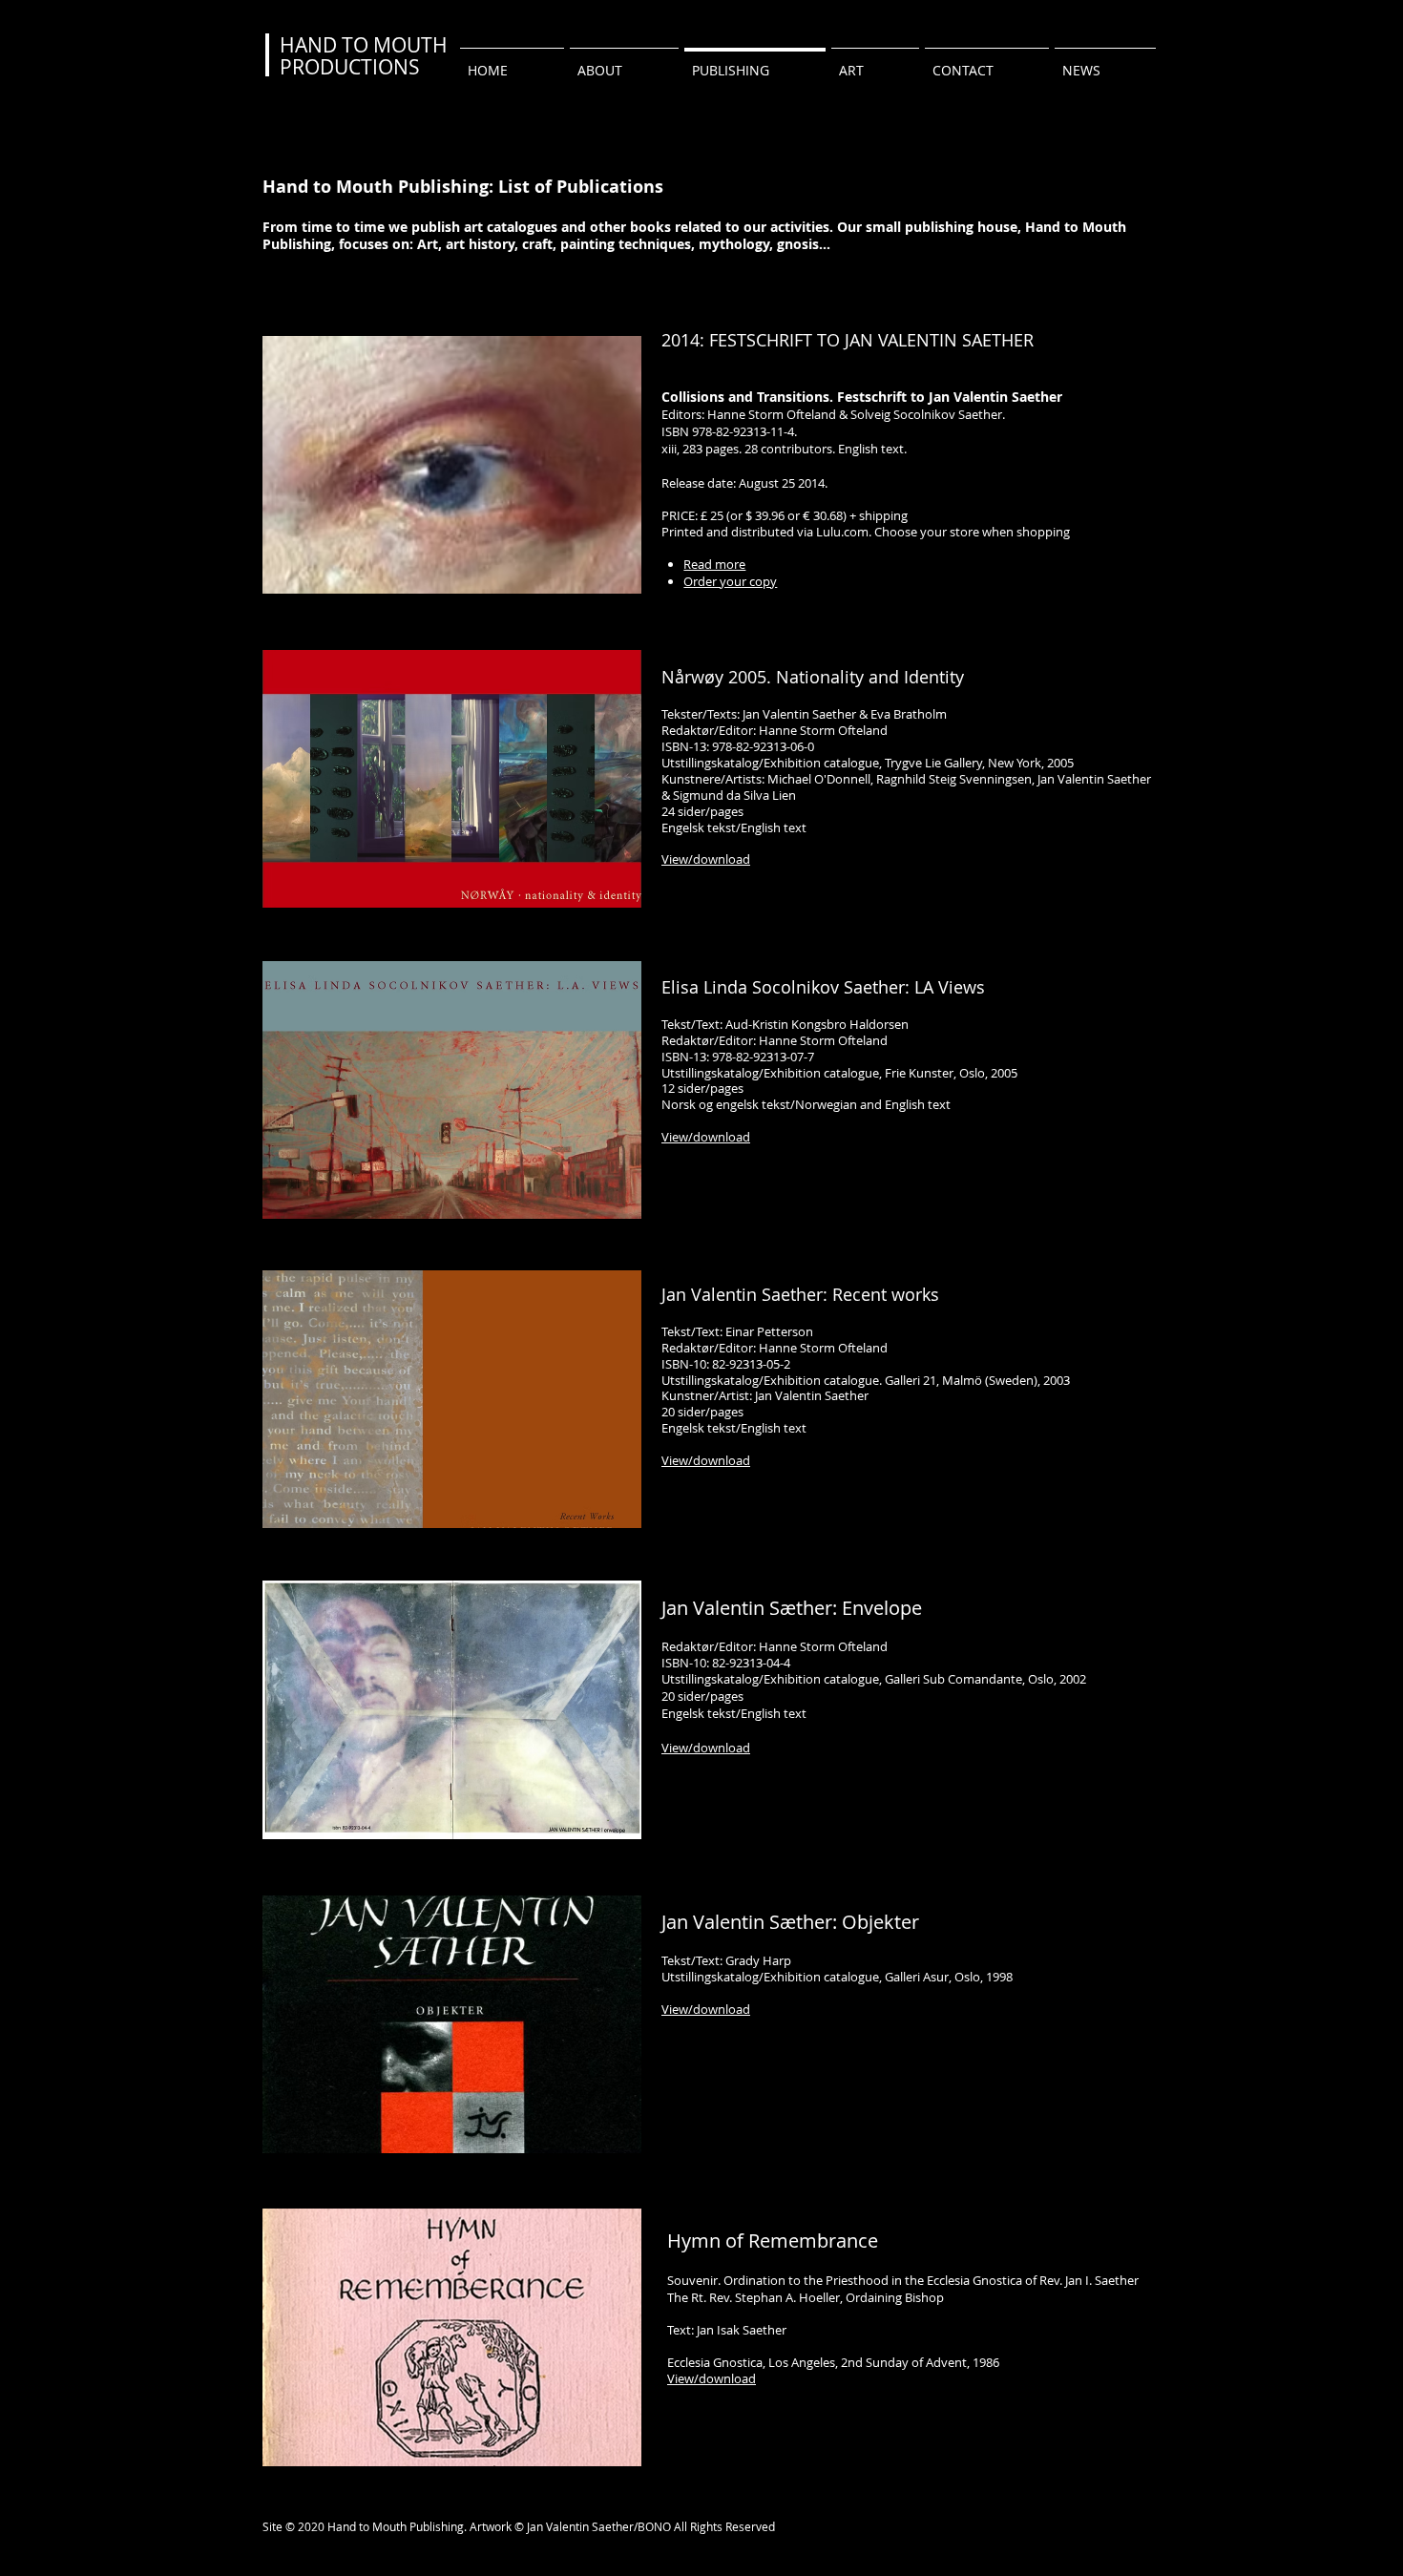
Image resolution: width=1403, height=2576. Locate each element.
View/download (706, 1748)
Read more (714, 564)
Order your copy (730, 581)
